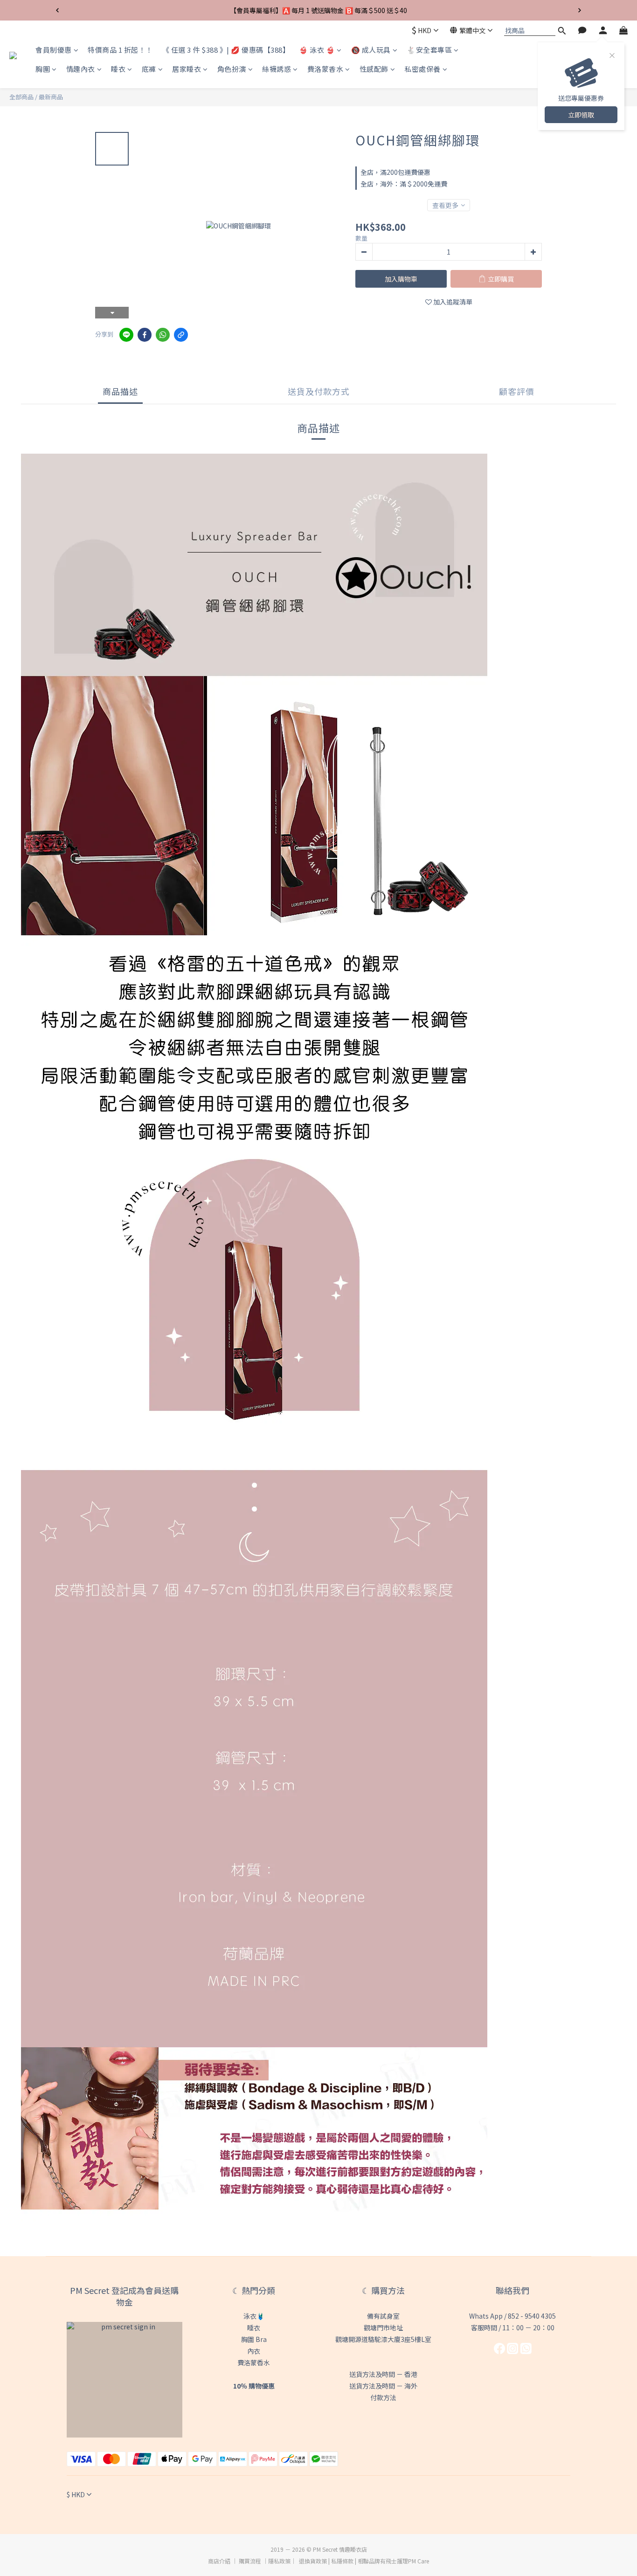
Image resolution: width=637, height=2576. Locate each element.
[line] (126, 335)
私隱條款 (342, 2561)
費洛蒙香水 (325, 69)
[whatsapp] (163, 335)
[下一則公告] (580, 10)
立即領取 (581, 115)
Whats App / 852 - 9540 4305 (512, 2316)
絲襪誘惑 (277, 69)
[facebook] (145, 335)
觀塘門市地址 (383, 2327)
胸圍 (43, 69)
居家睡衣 (187, 69)
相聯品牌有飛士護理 (383, 2561)
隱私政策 (279, 2561)
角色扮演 (232, 69)
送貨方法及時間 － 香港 (383, 2374)
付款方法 (383, 2397)
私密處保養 (422, 69)
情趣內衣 (81, 69)
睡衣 (118, 69)
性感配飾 (374, 69)
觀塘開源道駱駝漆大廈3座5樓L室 (383, 2339)
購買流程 (250, 2561)
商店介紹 (219, 2561)
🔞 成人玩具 (371, 50)
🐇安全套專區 (429, 50)
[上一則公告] (57, 10)
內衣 (254, 2351)
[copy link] (181, 335)
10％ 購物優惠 (254, 2386)
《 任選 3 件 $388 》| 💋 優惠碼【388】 (226, 50)
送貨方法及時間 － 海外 (383, 2386)
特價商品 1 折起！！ (120, 50)
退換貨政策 (313, 2561)
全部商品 (21, 97)
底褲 (149, 69)
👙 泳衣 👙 (317, 50)
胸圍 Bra (254, 2339)
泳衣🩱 (254, 2316)
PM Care (419, 2561)
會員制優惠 (54, 50)
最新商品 (51, 97)
